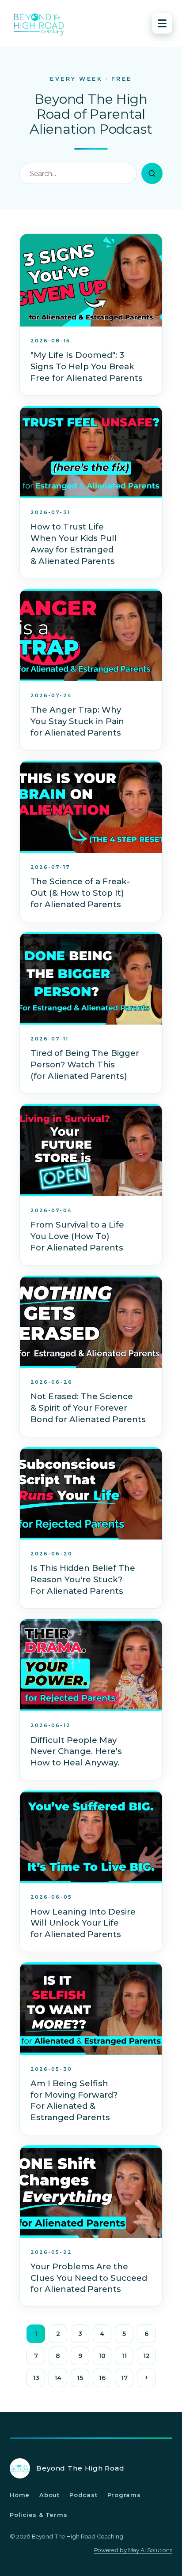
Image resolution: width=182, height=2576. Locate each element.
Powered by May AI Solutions (133, 2550)
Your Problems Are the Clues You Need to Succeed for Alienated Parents (89, 2278)
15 (80, 2378)
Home (20, 2495)
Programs (124, 2495)
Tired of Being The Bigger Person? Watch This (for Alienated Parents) (85, 1065)
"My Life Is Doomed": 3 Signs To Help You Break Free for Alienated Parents (87, 366)
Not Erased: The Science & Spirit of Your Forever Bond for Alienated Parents (88, 1408)
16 (102, 2378)
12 (146, 2356)
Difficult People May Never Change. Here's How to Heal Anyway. (76, 1752)
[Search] (152, 173)
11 (124, 2356)
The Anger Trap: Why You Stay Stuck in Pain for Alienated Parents (77, 721)
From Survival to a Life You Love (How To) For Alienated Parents (77, 1236)
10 (102, 2356)
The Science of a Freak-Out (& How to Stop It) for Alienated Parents (80, 893)
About (49, 2495)
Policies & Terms (38, 2515)
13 (36, 2378)
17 (124, 2378)
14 (58, 2378)
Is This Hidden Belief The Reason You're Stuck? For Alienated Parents (83, 1579)
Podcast (83, 2495)
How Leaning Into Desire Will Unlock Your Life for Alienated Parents (83, 1923)
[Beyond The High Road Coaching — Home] (39, 23)
